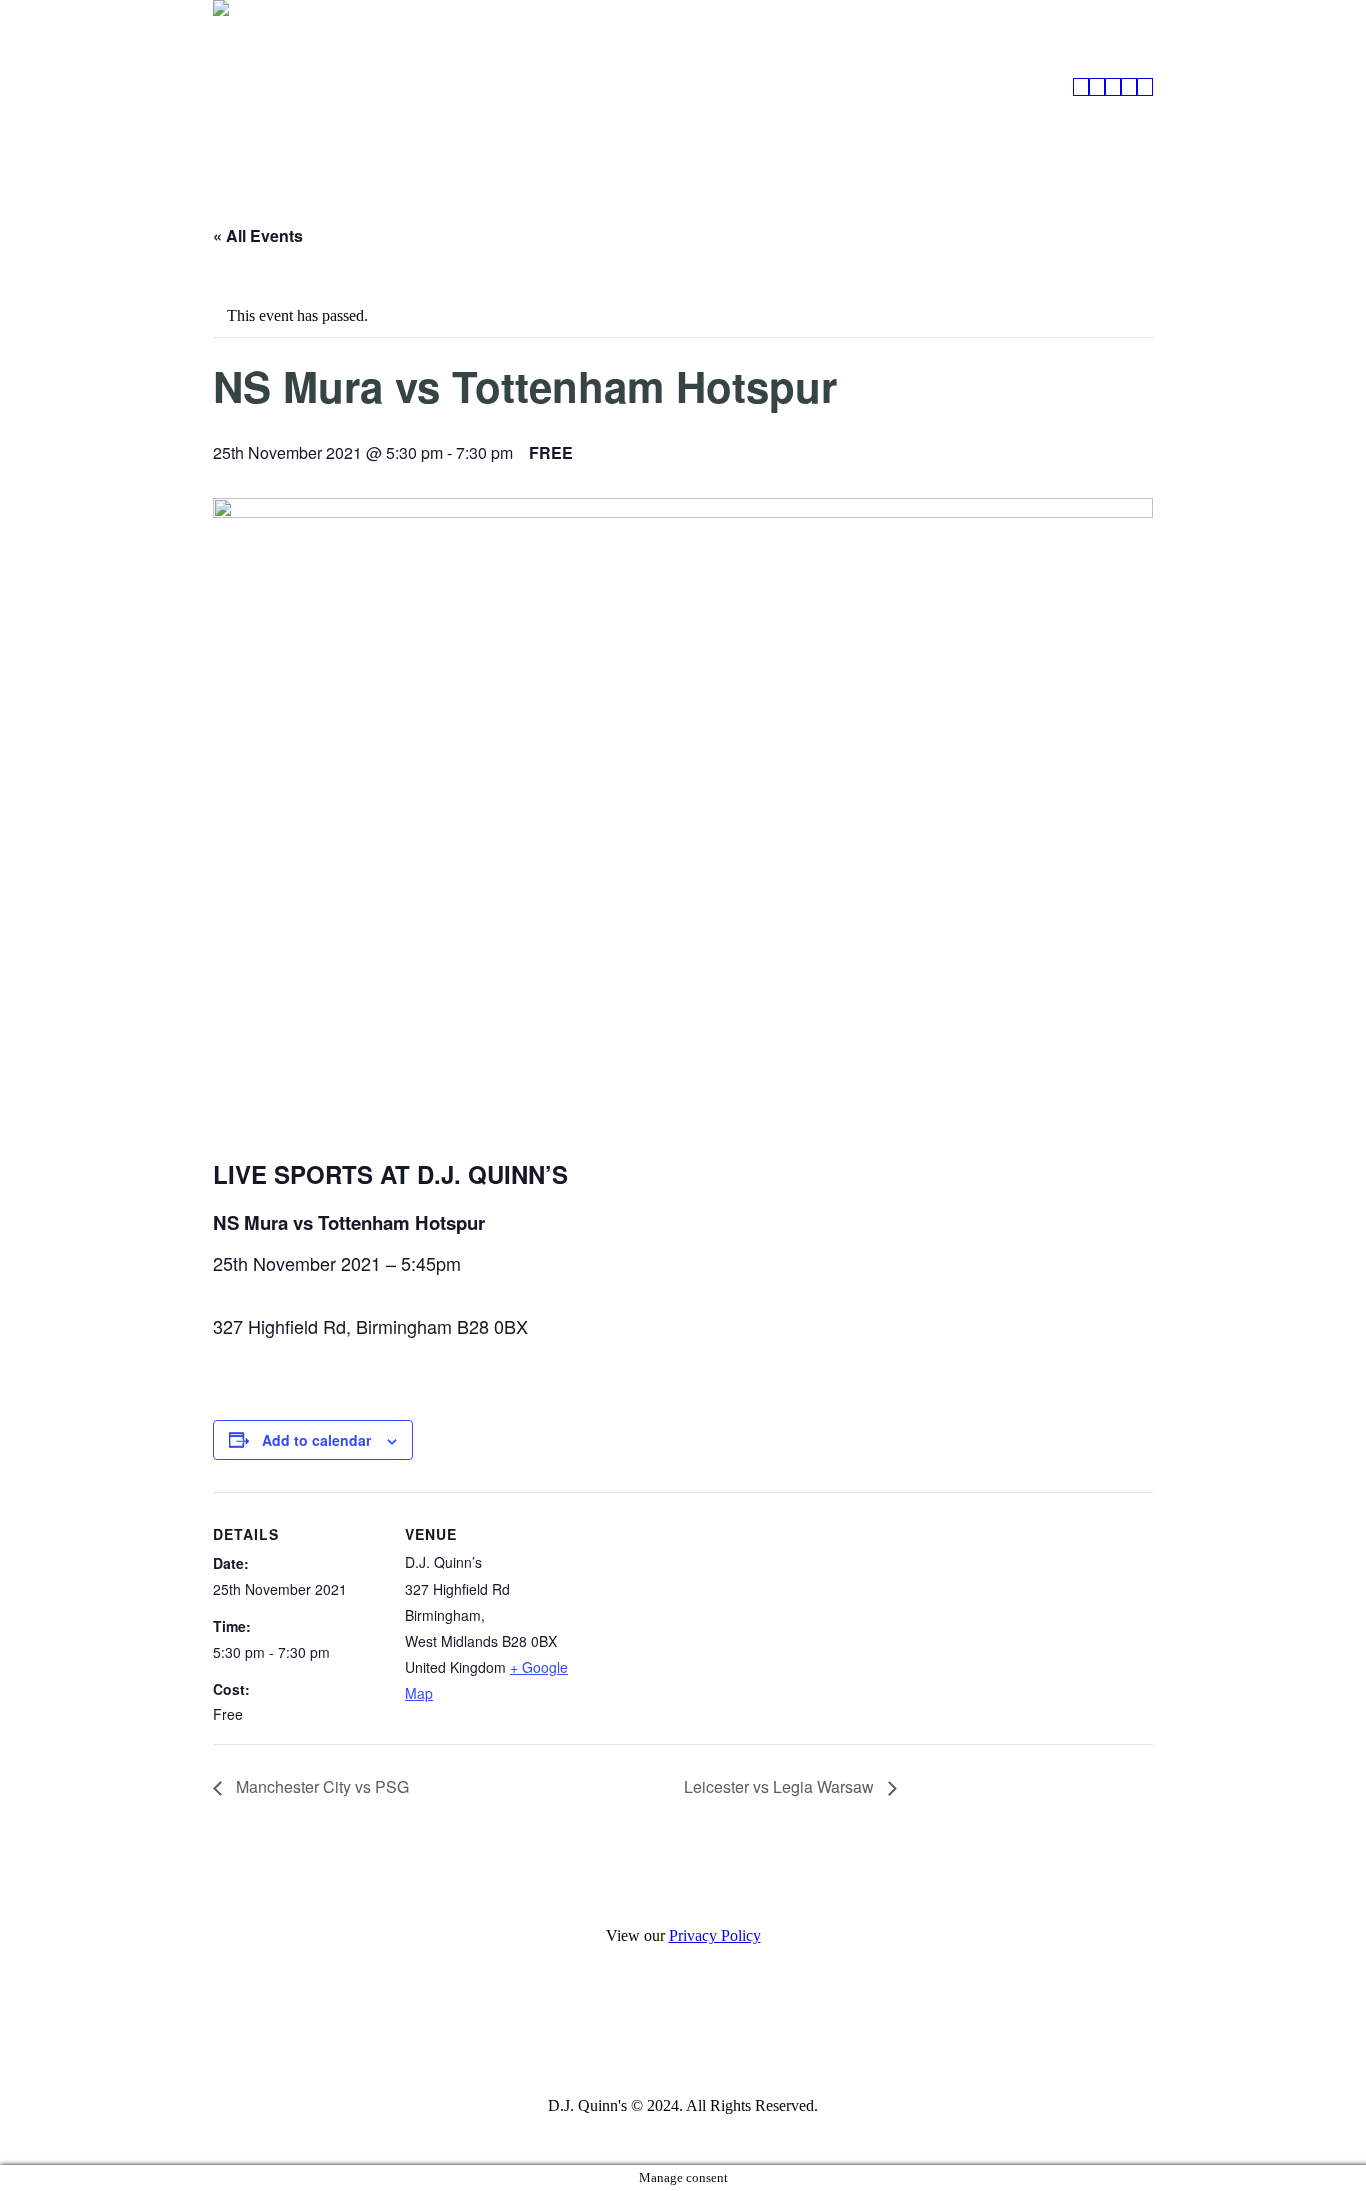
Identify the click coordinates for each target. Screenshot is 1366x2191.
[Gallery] (1113, 87)
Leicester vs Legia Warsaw (781, 1786)
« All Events (258, 235)
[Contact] (1145, 87)
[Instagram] (681, 2035)
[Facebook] (628, 2035)
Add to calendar (316, 1440)
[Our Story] (1129, 87)
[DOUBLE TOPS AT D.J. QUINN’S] (1097, 87)
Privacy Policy (715, 1935)
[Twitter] (734, 2035)
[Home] (1081, 87)
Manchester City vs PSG (320, 1786)
